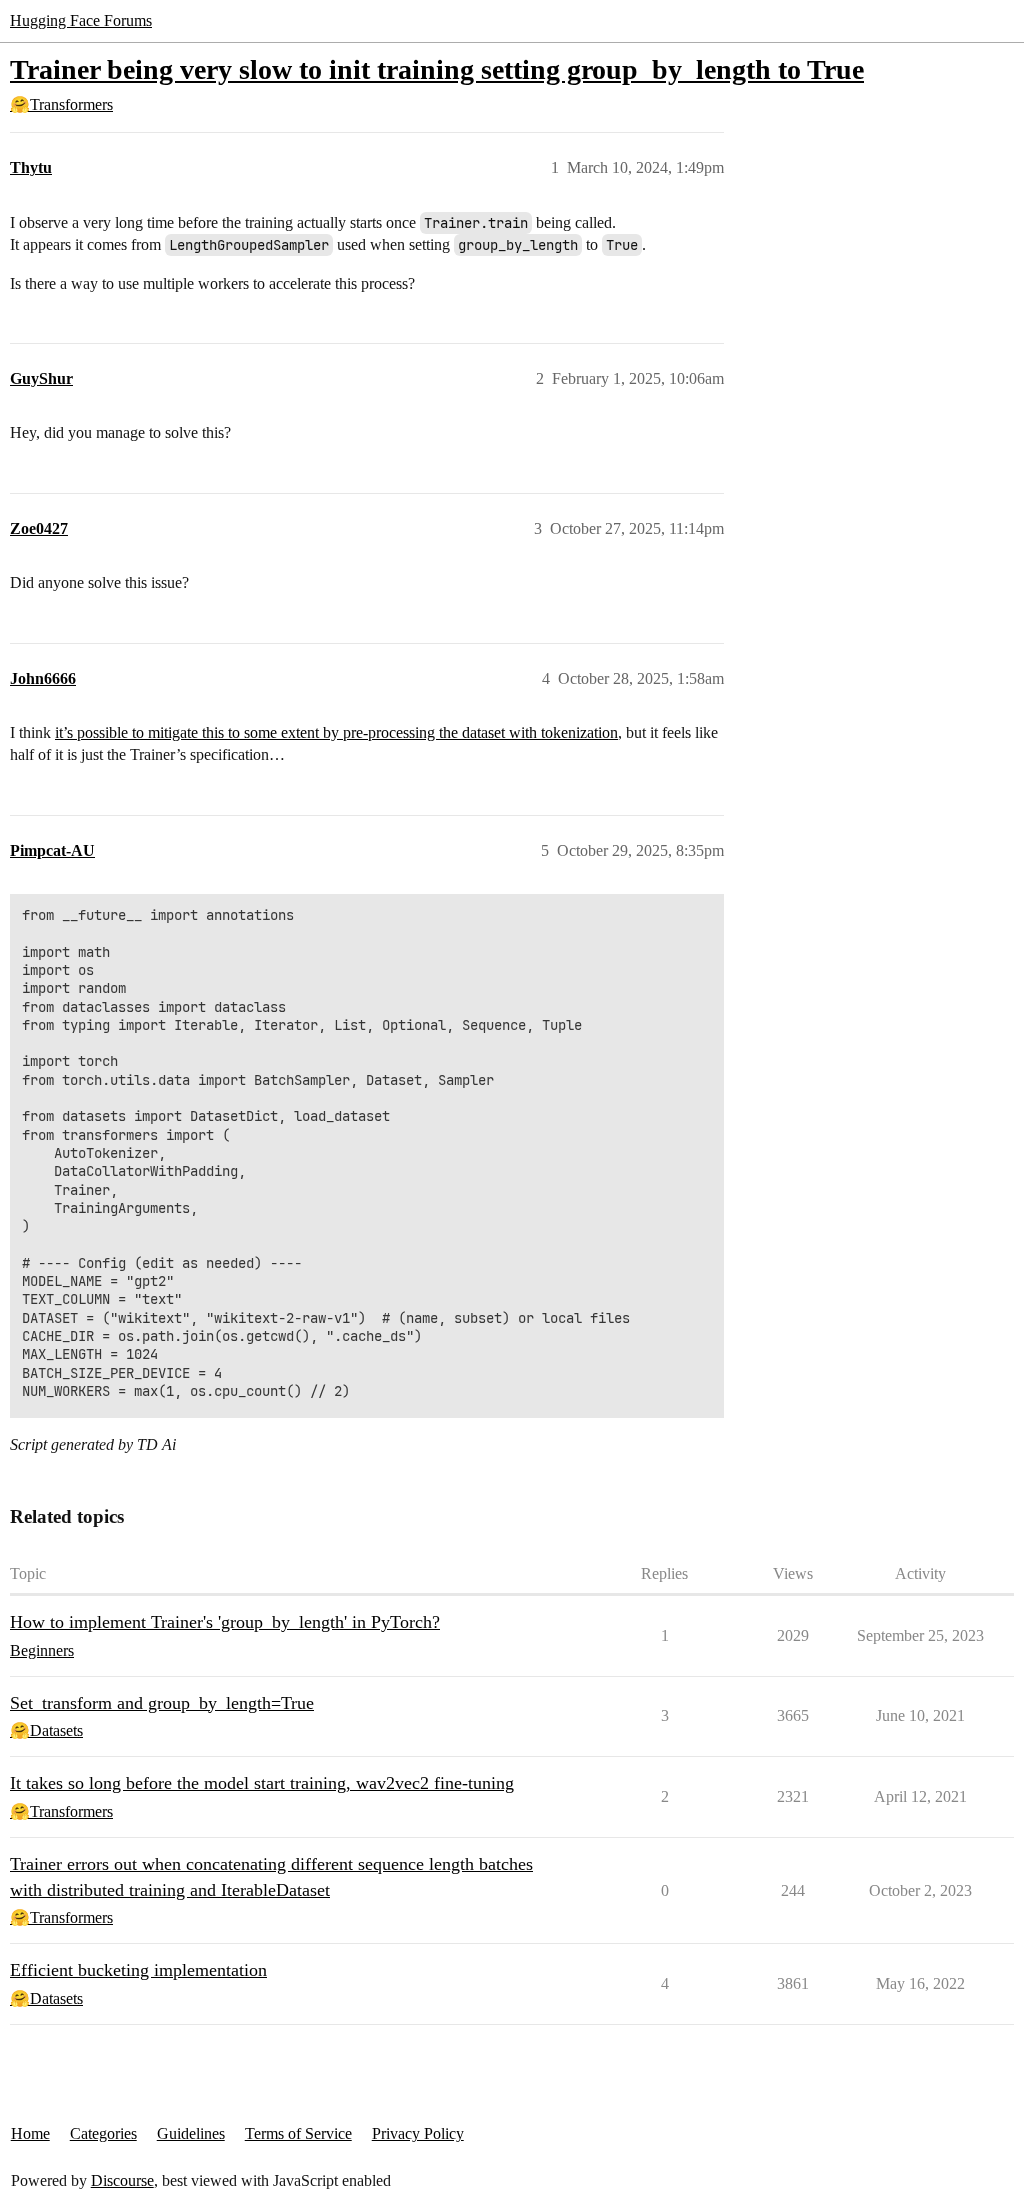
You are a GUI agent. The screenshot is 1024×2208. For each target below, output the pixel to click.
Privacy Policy (418, 2133)
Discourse (122, 2180)
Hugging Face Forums (81, 20)
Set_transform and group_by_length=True (162, 1703)
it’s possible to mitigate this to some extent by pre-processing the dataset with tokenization (336, 732)
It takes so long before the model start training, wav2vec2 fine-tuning (262, 1783)
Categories (103, 2133)
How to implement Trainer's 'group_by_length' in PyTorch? (225, 1622)
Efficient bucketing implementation (138, 1970)
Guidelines (191, 2133)
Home (30, 2133)
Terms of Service (298, 2133)
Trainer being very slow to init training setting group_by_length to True (437, 69)
